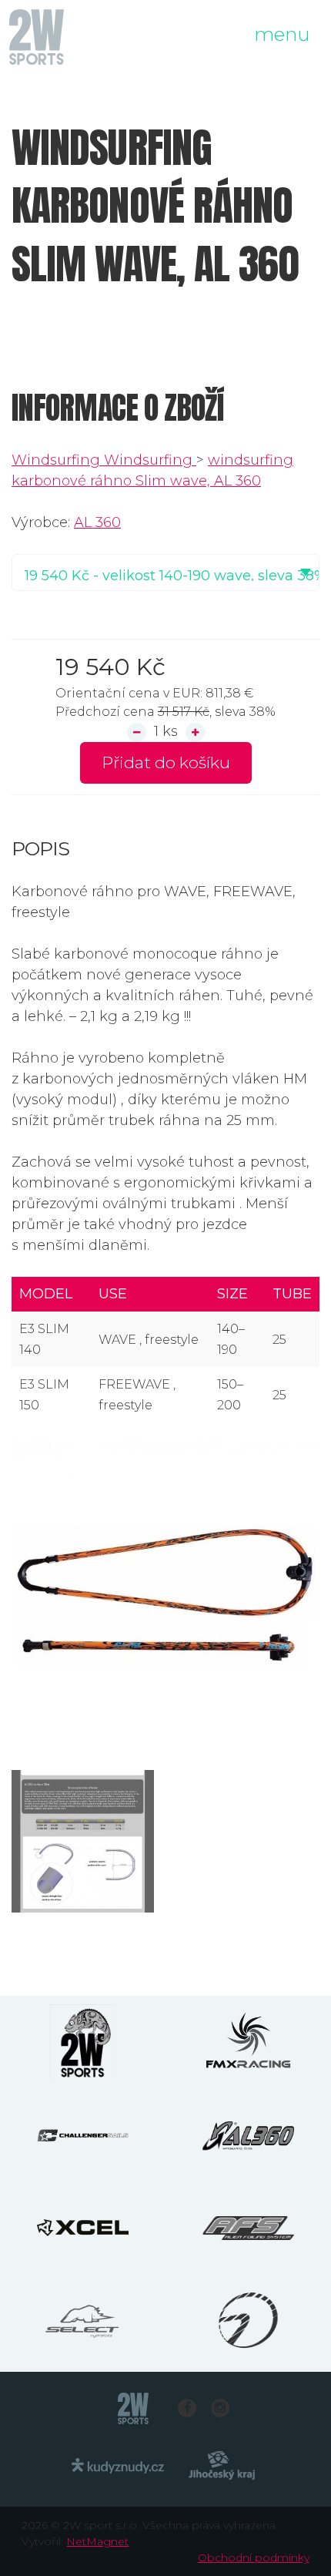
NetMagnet (97, 2541)
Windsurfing (58, 460)
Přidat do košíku (166, 762)
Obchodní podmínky (254, 2558)
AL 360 (97, 522)
